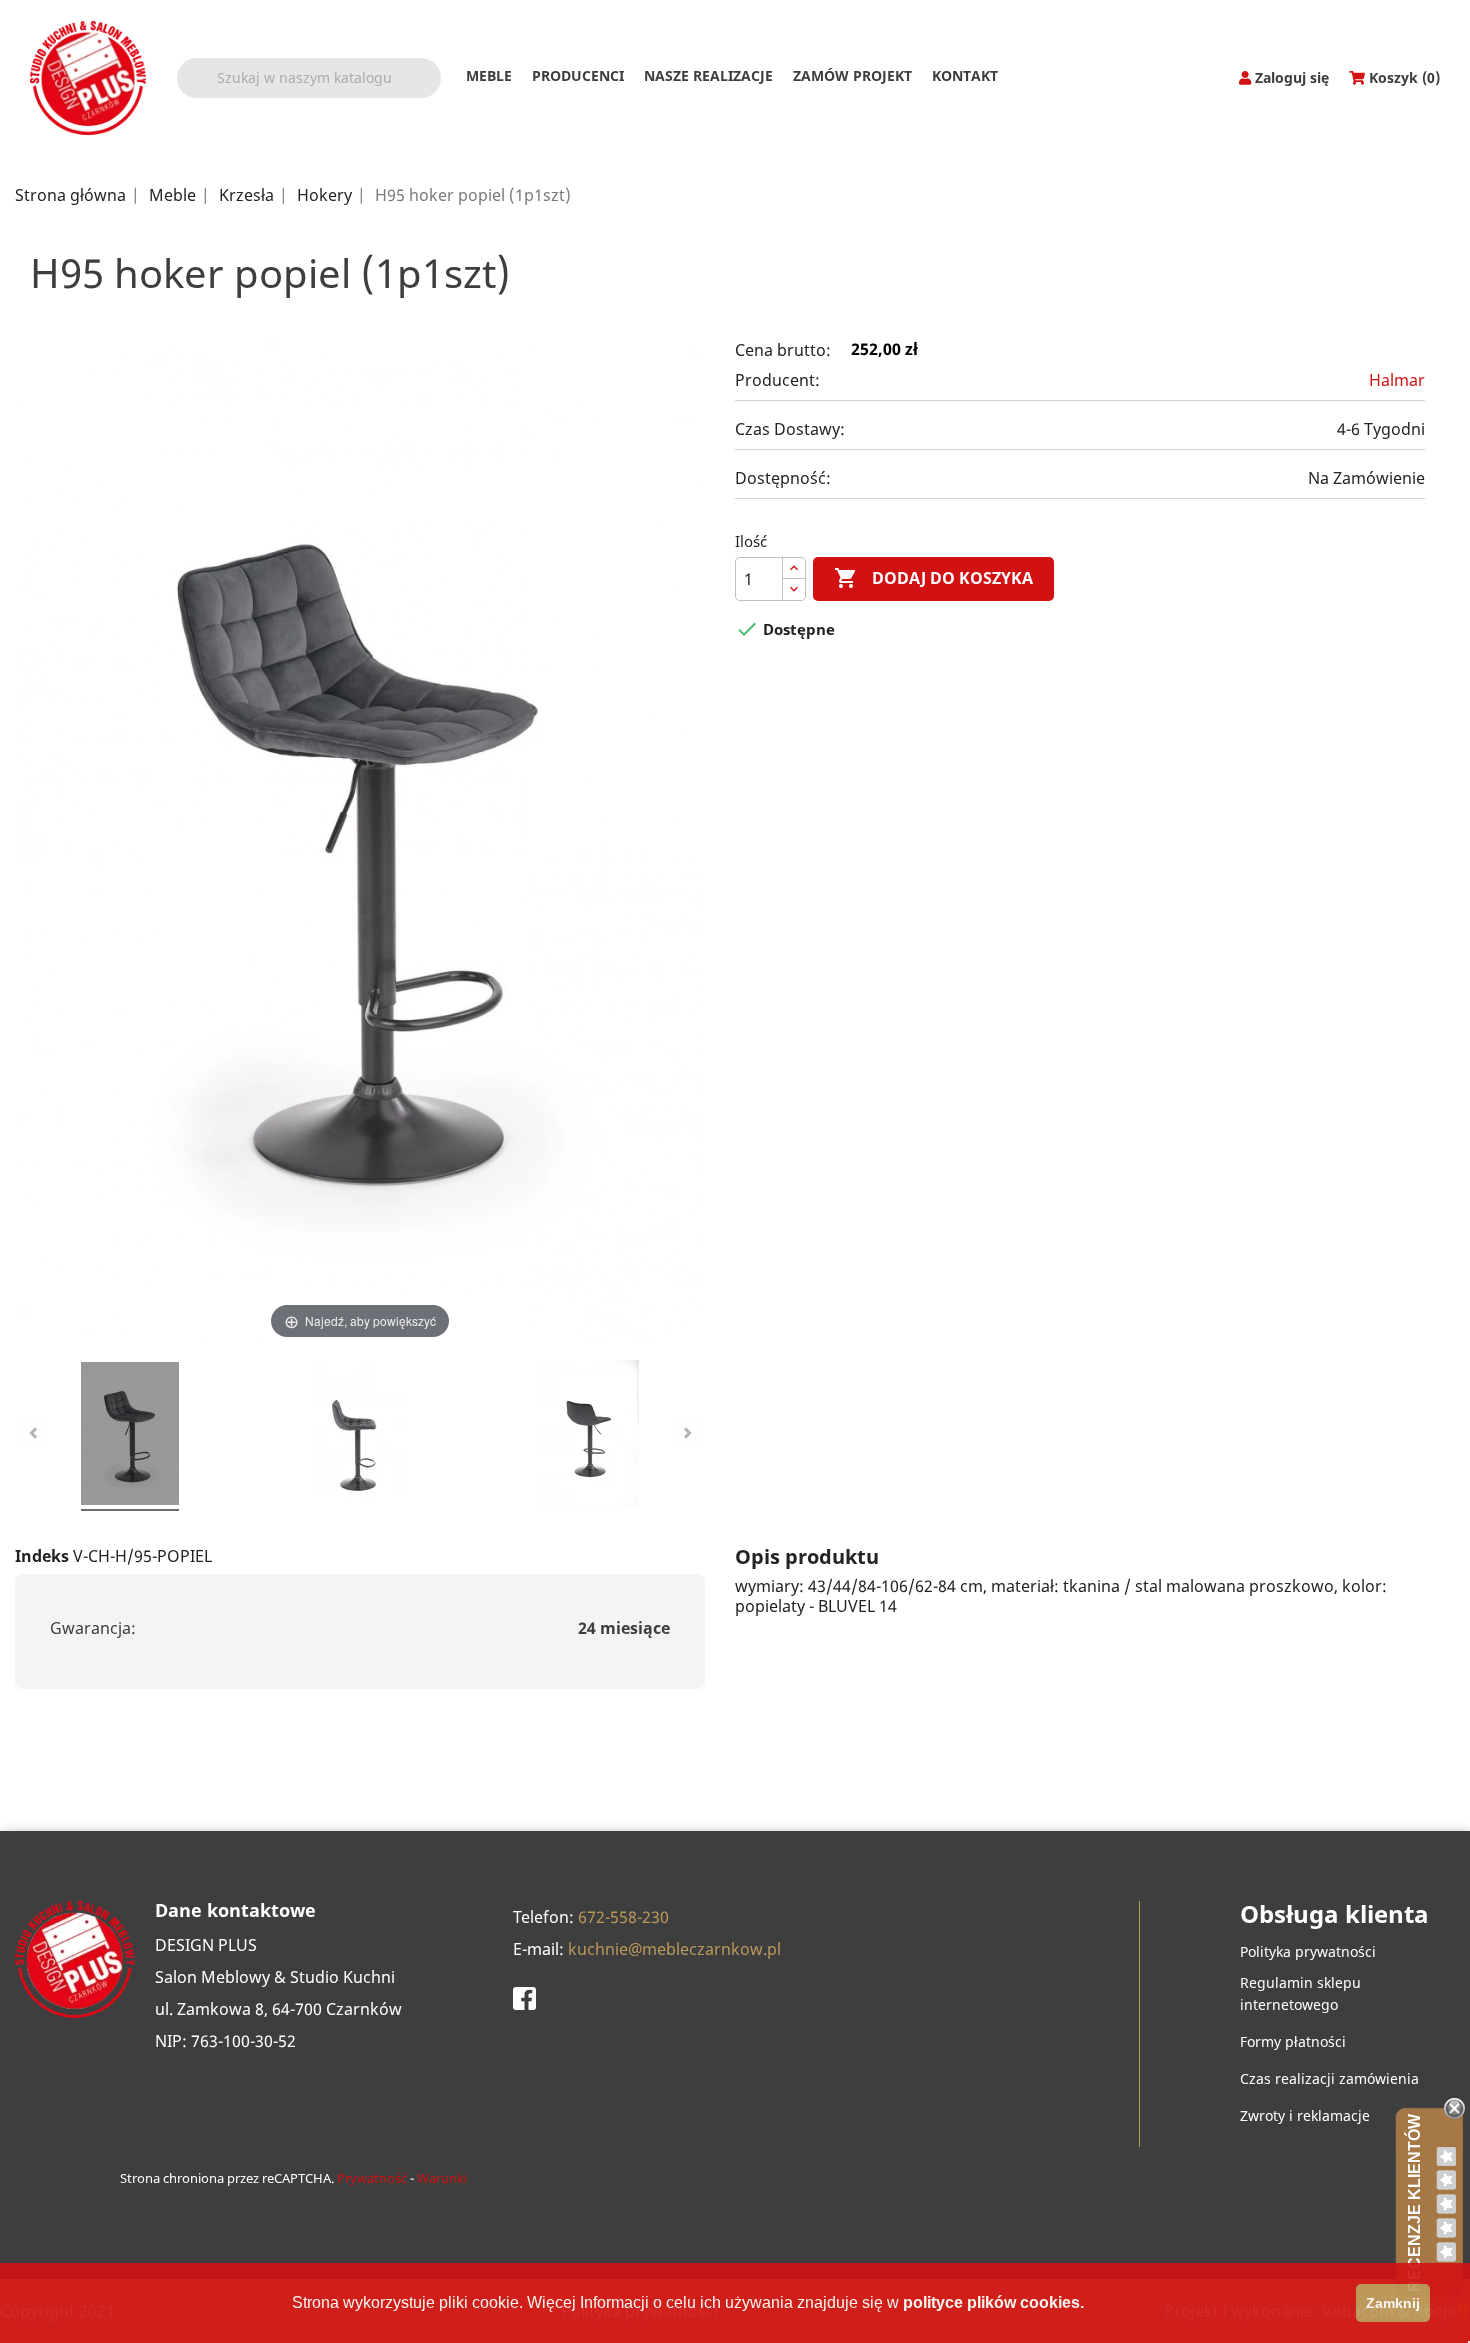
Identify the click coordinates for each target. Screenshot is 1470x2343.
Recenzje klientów (1414, 2203)
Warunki (442, 2178)
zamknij (1393, 2303)
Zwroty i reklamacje (1305, 2115)
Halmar (1397, 380)
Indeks (42, 1556)
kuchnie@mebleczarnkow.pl (674, 1949)
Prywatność (372, 2178)
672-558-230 (623, 1917)
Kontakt (965, 75)
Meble (489, 75)
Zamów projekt (852, 75)
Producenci (578, 75)
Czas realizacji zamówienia (1329, 2078)
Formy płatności (1293, 2041)
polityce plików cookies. (993, 2302)
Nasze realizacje (708, 75)
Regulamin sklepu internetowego (1300, 1993)
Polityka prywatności (1308, 1951)
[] (433, 90)
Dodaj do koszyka (933, 578)
